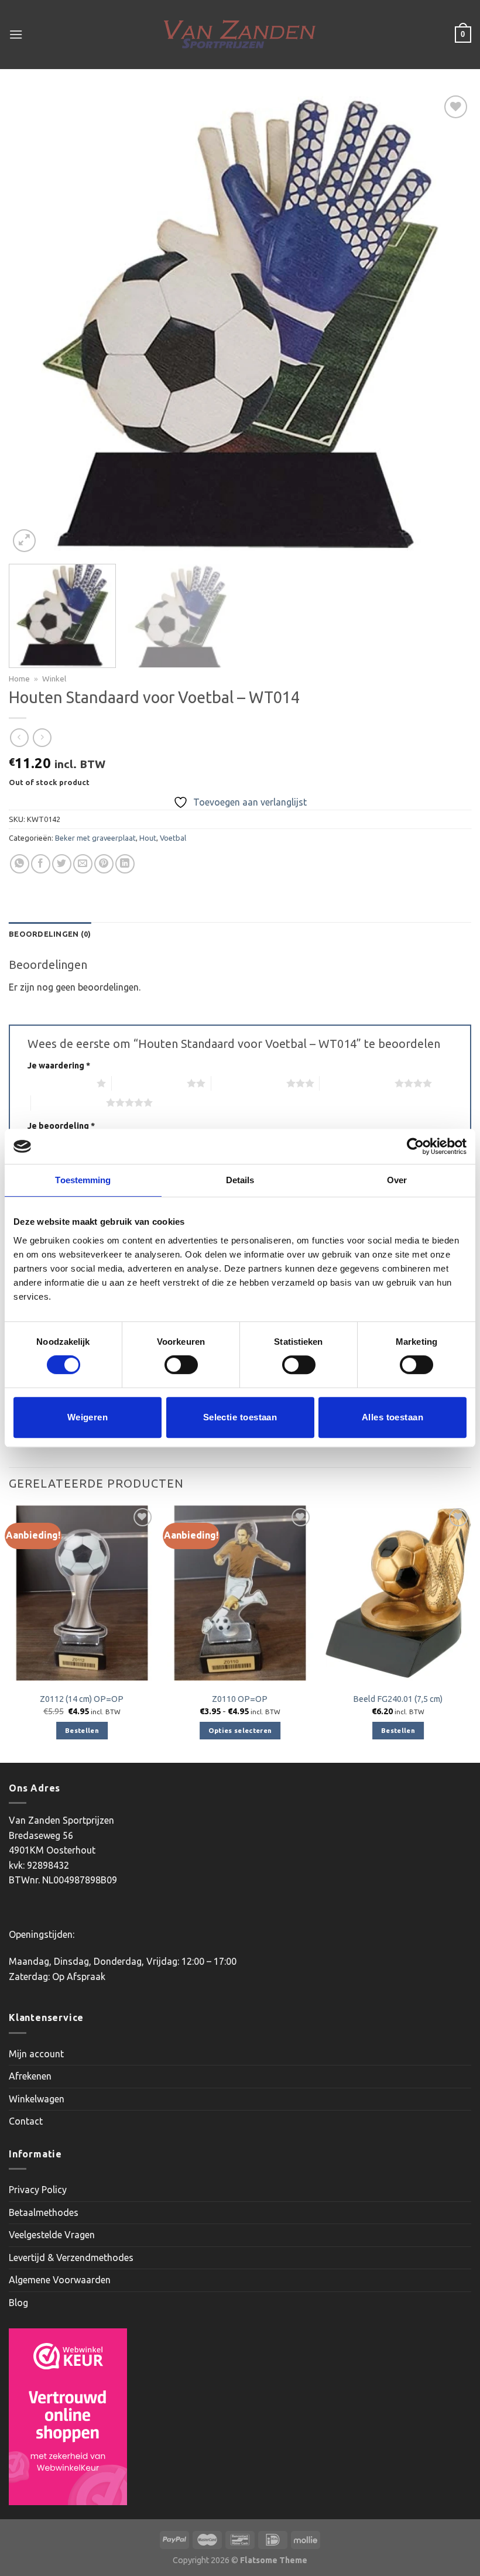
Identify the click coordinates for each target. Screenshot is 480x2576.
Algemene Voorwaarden (60, 2280)
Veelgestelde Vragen (52, 2235)
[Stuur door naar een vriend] (83, 864)
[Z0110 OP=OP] (240, 1593)
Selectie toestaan (240, 1417)
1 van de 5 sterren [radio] (59, 1083)
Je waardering (59, 1066)
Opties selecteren (240, 1730)
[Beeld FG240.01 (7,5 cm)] (398, 1593)
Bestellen (82, 1730)
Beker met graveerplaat (95, 838)
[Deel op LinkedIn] (125, 864)
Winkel (54, 679)
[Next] (447, 324)
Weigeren (88, 1417)
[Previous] (33, 324)
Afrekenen (30, 2076)
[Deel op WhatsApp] (20, 864)
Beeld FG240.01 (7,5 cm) (398, 1699)
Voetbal (173, 838)
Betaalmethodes (44, 2212)
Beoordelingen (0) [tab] (50, 934)
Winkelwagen (37, 2099)
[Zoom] (24, 541)
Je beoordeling (61, 1126)
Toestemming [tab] (83, 1180)
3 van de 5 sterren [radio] (249, 1083)
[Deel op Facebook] (41, 864)
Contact (26, 2121)
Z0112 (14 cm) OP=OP (82, 1699)
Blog (18, 2303)
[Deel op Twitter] (62, 864)
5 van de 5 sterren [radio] (68, 1102)
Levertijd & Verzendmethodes (71, 2258)
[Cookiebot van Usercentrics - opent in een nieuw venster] (415, 1146)
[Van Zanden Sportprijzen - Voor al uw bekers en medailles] (240, 35)
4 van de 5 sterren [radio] (357, 1083)
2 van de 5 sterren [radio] (149, 1083)
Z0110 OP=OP (240, 1699)
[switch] (181, 1365)
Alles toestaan (392, 1417)
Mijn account (36, 2054)
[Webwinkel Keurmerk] (68, 2417)
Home (19, 679)
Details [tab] (240, 1180)
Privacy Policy (38, 2190)
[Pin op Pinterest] (104, 864)
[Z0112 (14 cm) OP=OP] (82, 1593)
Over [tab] (397, 1180)
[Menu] (16, 34)
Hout (148, 838)
